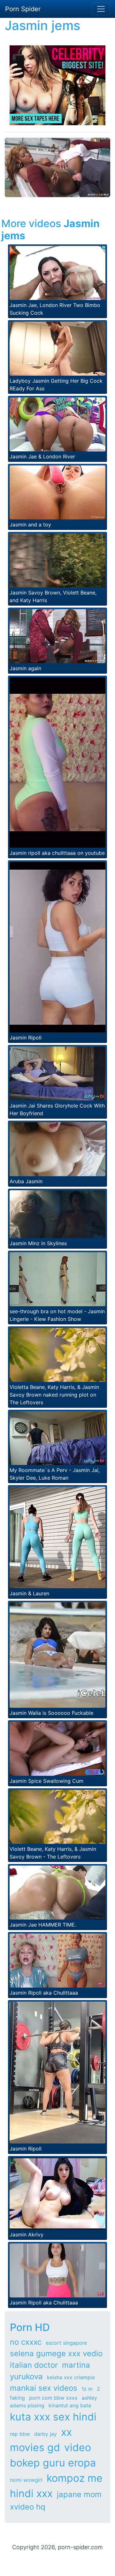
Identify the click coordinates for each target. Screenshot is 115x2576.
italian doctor (34, 2365)
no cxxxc (26, 2342)
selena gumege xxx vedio (56, 2354)
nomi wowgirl (26, 2480)
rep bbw (20, 2434)
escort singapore (66, 2343)
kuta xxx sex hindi (53, 2417)
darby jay (46, 2434)
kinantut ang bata (70, 2405)
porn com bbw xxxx (53, 2398)
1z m (87, 2389)
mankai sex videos (44, 2388)
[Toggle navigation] (101, 9)
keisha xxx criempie (71, 2377)
